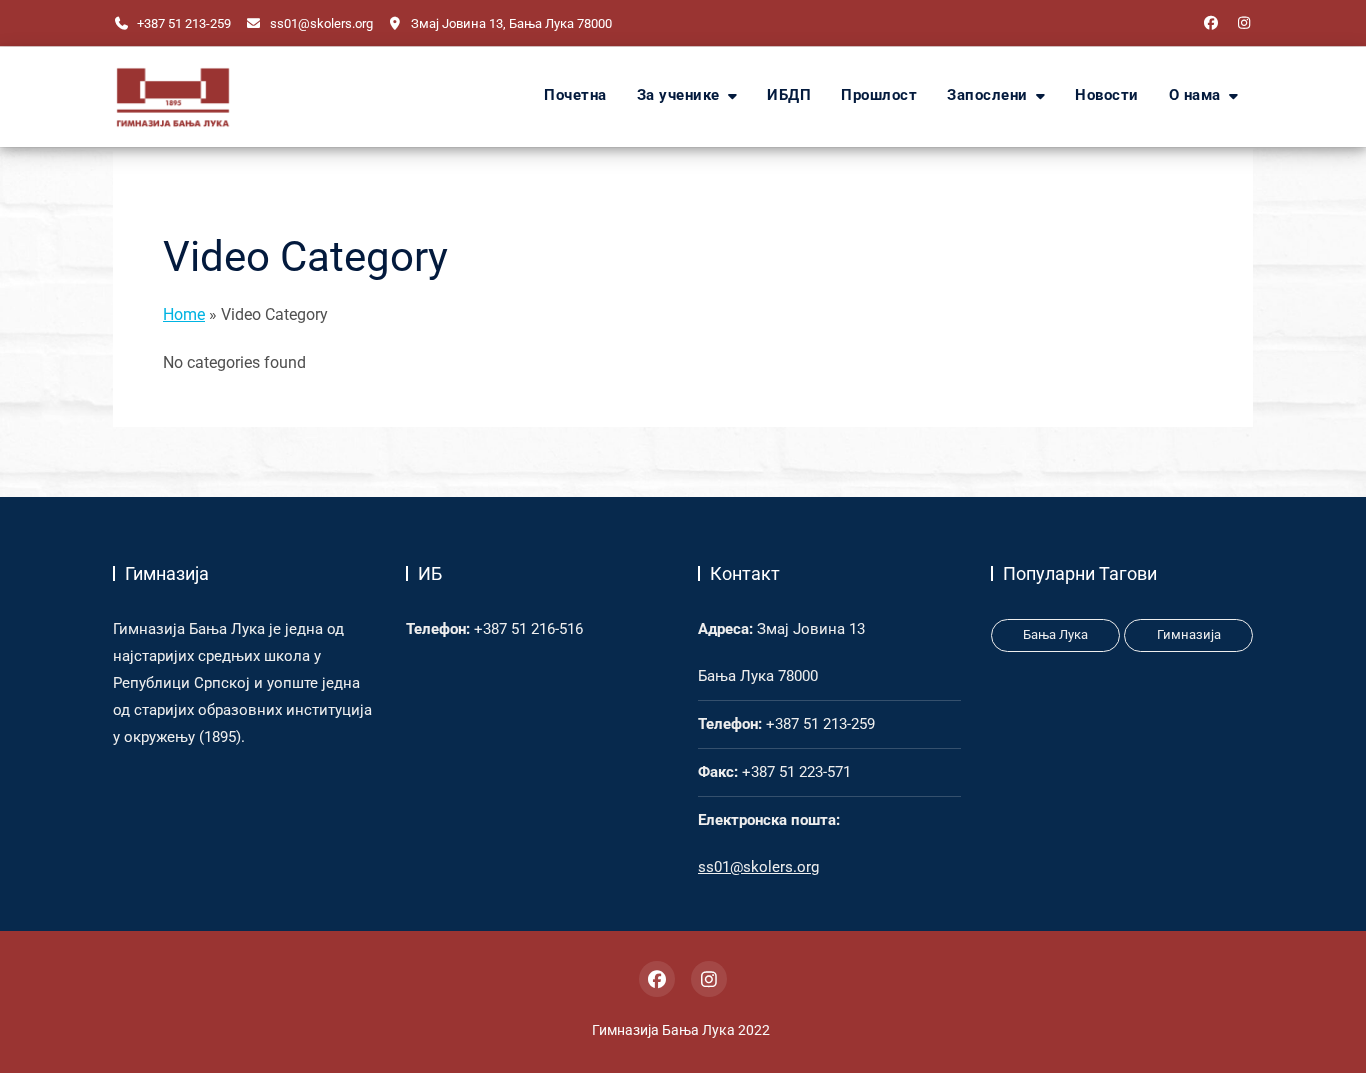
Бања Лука (1055, 634)
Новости (1107, 95)
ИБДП (789, 95)
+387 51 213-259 (182, 23)
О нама (1195, 95)
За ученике (678, 95)
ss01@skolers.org (319, 23)
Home (184, 314)
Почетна (575, 95)
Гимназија (1189, 634)
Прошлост (879, 95)
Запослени (987, 95)
